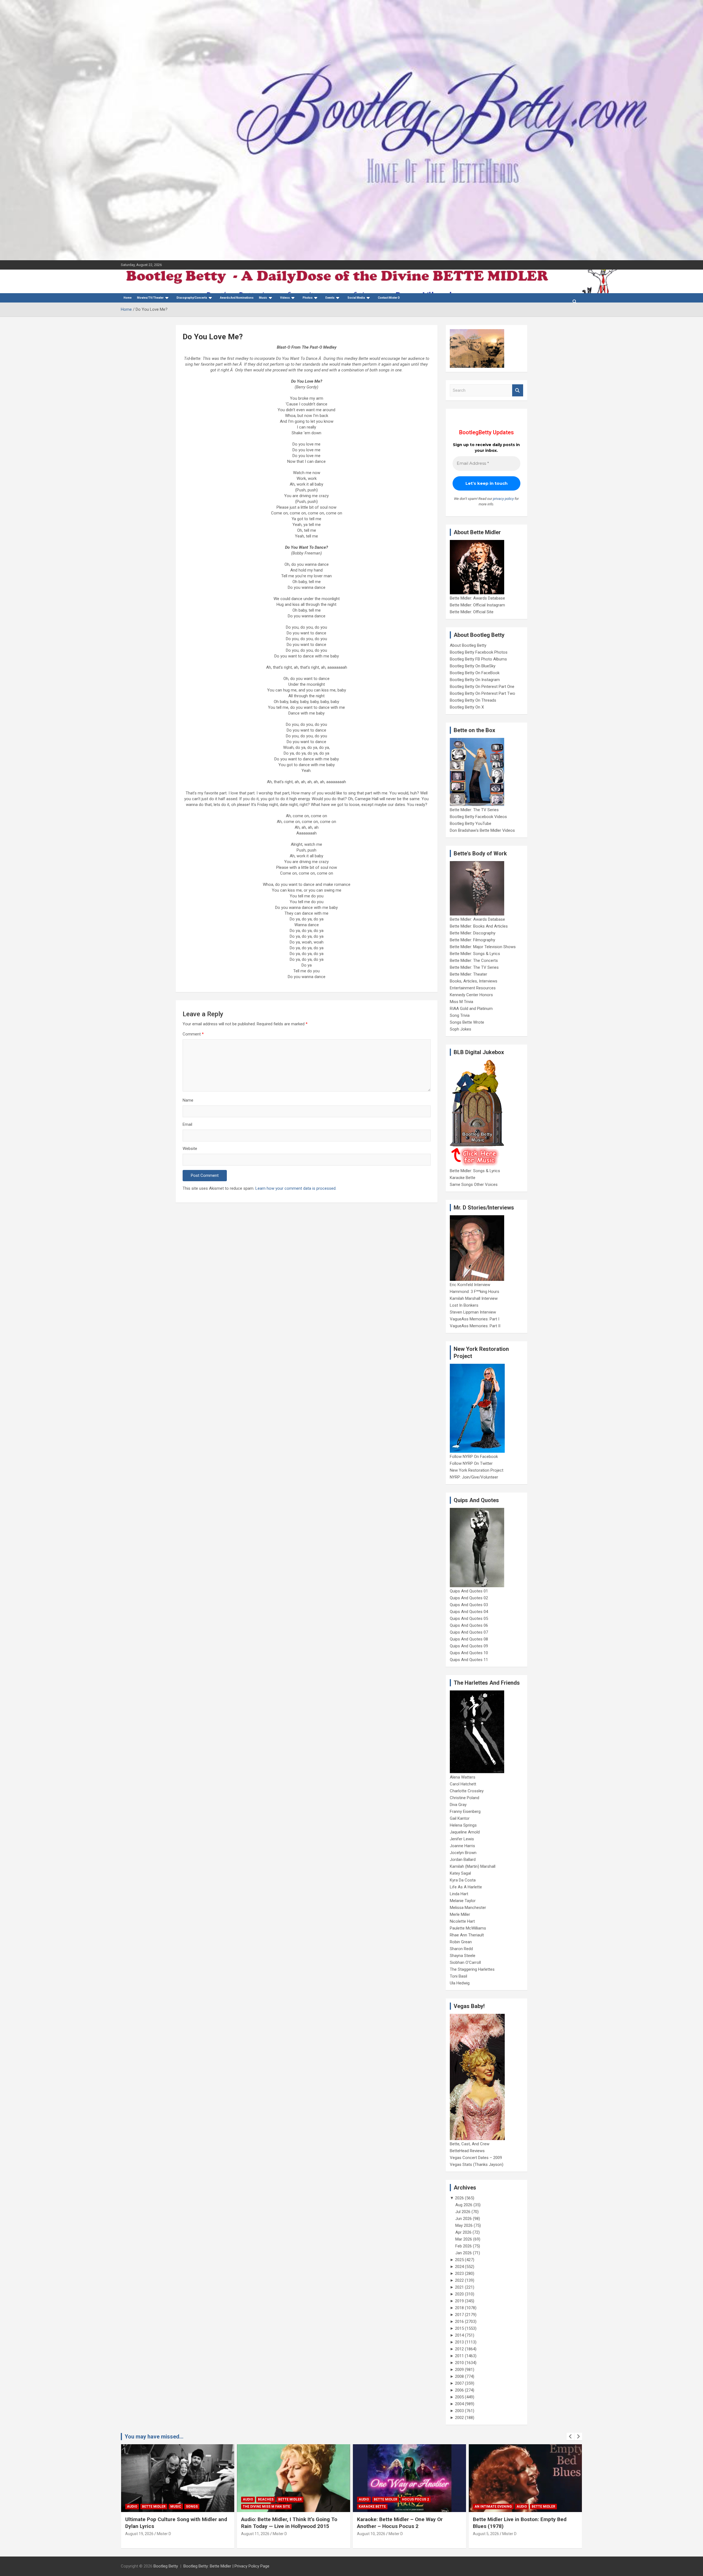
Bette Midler (174, 2499)
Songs (539, 2499)
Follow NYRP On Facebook (474, 1457)
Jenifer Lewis (462, 1839)
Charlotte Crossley (467, 1791)
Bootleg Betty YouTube (471, 824)
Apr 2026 (463, 2232)
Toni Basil (458, 1976)
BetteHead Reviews (467, 2151)
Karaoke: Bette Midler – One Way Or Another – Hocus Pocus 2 (284, 2523)
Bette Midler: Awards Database (477, 598)
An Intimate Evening (377, 2507)
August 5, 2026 (370, 2534)
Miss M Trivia (461, 1002)
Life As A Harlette (466, 1887)
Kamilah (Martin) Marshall (473, 1866)
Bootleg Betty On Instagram (475, 680)
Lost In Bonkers (464, 1305)
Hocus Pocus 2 (300, 2499)
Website (190, 1149)
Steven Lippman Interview (473, 1312)
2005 (459, 2397)
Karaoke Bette (463, 1178)
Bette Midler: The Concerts (474, 961)
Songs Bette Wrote (467, 1022)
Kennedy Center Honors (471, 995)
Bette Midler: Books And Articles (479, 926)
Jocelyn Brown (463, 1853)
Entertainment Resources (473, 988)
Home (128, 298)
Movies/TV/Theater (150, 298)
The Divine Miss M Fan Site (150, 2507)
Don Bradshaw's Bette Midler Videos (482, 830)
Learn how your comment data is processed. (296, 1188)
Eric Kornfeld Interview (470, 1285)
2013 (459, 2342)
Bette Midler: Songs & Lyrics (475, 954)
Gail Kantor (460, 1818)
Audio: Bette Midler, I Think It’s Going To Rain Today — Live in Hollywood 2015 (173, 2523)
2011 (459, 2356)
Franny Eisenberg (465, 1811)
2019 (459, 2301)
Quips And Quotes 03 (469, 1605)
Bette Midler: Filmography (472, 940)
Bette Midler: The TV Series (474, 810)
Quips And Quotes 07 (469, 1632)
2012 (459, 2349)
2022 (459, 2280)
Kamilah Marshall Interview (474, 1298)
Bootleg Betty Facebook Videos (478, 817)
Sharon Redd (461, 1949)
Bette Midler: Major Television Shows (483, 947)
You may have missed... (154, 2437)
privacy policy (503, 499)
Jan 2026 (464, 2253)
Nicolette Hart (462, 1921)
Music (263, 298)
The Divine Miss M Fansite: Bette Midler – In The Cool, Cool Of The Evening (523, 2523)
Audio (132, 2499)
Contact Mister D (389, 298)
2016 (459, 2322)
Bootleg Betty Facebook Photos (479, 652)
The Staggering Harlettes (472, 1969)
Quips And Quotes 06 (469, 1625)
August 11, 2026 (139, 2534)
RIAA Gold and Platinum (471, 1009)
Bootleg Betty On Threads (473, 700)
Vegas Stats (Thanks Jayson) (477, 2165)
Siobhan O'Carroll (465, 1962)
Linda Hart (459, 1894)
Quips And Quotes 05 (469, 1619)
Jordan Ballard (463, 1860)
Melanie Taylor (463, 1901)
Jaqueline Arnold (465, 1832)
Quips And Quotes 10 (469, 1653)
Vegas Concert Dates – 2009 (476, 2158)
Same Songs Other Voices (474, 1185)
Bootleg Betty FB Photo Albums (478, 659)
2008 (459, 2376)
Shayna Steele (463, 1956)
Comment (193, 1034)
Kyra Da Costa (463, 1880)
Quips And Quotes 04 (469, 1612)
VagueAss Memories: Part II (475, 1326)
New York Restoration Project (477, 1470)
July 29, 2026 (484, 2534)
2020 (459, 2294)
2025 (459, 2260)
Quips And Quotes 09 (469, 1646)
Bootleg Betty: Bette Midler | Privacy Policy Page (226, 2566)
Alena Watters (463, 1777)
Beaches (150, 2499)
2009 (459, 2370)
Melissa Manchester (468, 1908)
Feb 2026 (464, 2246)
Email (187, 1124)
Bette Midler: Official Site (472, 612)
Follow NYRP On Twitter (471, 1463)
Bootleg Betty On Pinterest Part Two (482, 693)
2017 (459, 2315)
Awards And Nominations (237, 298)
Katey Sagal (460, 1873)
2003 (459, 2411)
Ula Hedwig (460, 1983)
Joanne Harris (462, 1846)
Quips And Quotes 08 (469, 1639)
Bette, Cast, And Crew (470, 2144)
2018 (459, 2308)
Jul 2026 (463, 2212)
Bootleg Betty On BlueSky (473, 666)
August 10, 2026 (255, 2534)
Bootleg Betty (166, 2566)
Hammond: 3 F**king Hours (475, 1292)
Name (188, 1100)
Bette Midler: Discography (473, 933)
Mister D (164, 2534)
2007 (459, 2383)
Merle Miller (460, 1914)
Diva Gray (458, 1805)
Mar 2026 (464, 2239)
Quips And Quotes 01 (469, 1591)
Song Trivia (460, 1015)
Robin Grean (461, 1942)
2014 (459, 2335)
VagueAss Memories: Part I (475, 1319)
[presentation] (570, 2437)
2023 (459, 2273)
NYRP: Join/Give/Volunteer (474, 1477)
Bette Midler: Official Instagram (477, 605)
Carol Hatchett (463, 1784)
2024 (459, 2267)
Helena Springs (463, 1825)
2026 (459, 2198)
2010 (459, 2363)
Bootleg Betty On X (467, 707)
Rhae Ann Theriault (467, 1935)
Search (518, 390)
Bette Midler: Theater (468, 974)
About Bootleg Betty (468, 645)
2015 (459, 2328)
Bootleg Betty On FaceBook (475, 673)
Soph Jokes (461, 1029)
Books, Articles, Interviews (474, 981)
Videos (285, 298)
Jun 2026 (464, 2219)
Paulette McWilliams (468, 1928)
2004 (459, 2404)
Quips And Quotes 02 (469, 1598)
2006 (459, 2390)
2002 (459, 2418)
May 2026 (464, 2225)
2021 (459, 2287)
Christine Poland (465, 1798)
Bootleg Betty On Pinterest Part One (482, 687)
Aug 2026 (464, 2205)
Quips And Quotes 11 (469, 1660)
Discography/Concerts (192, 298)
